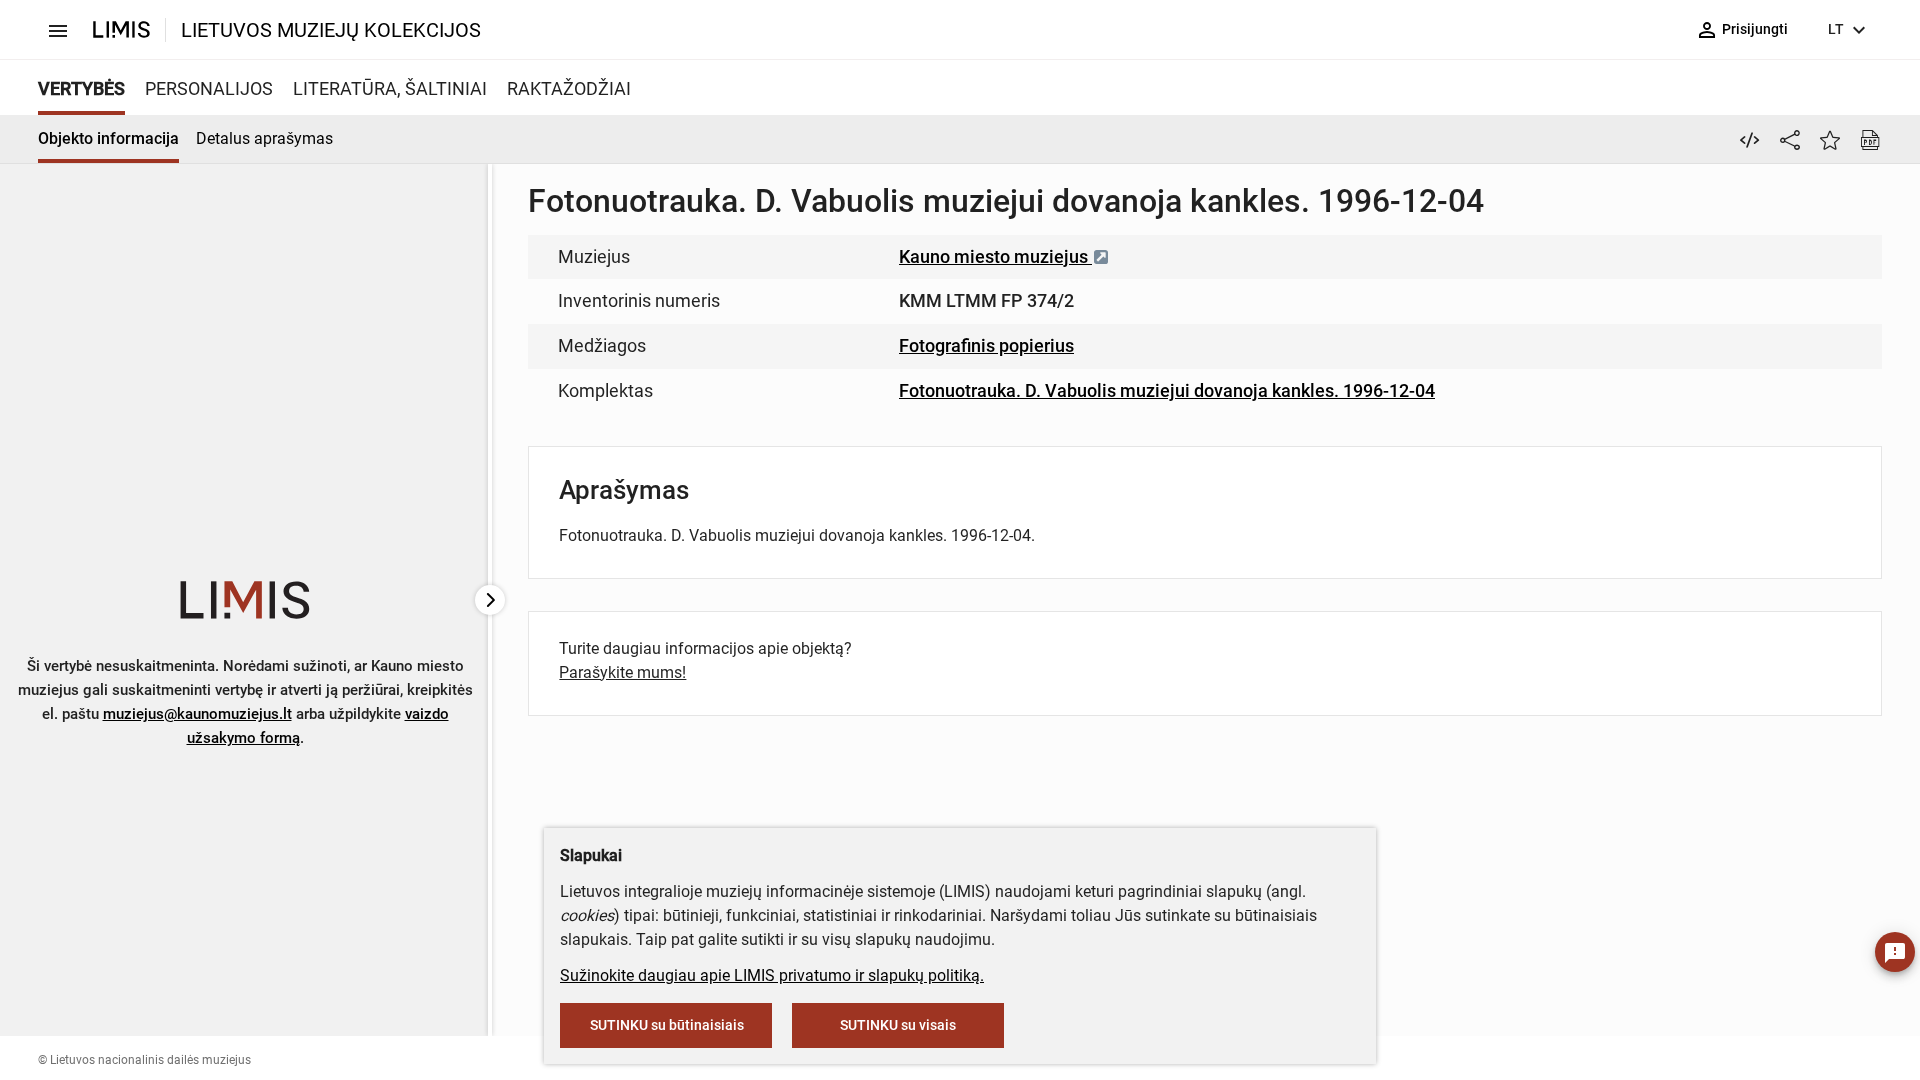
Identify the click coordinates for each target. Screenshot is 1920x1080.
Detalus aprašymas (264, 138)
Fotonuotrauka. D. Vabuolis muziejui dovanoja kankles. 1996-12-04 (1167, 390)
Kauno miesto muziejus (995, 256)
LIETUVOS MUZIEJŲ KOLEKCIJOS (331, 30)
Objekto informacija (108, 138)
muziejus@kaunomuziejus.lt (197, 714)
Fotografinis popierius (986, 345)
